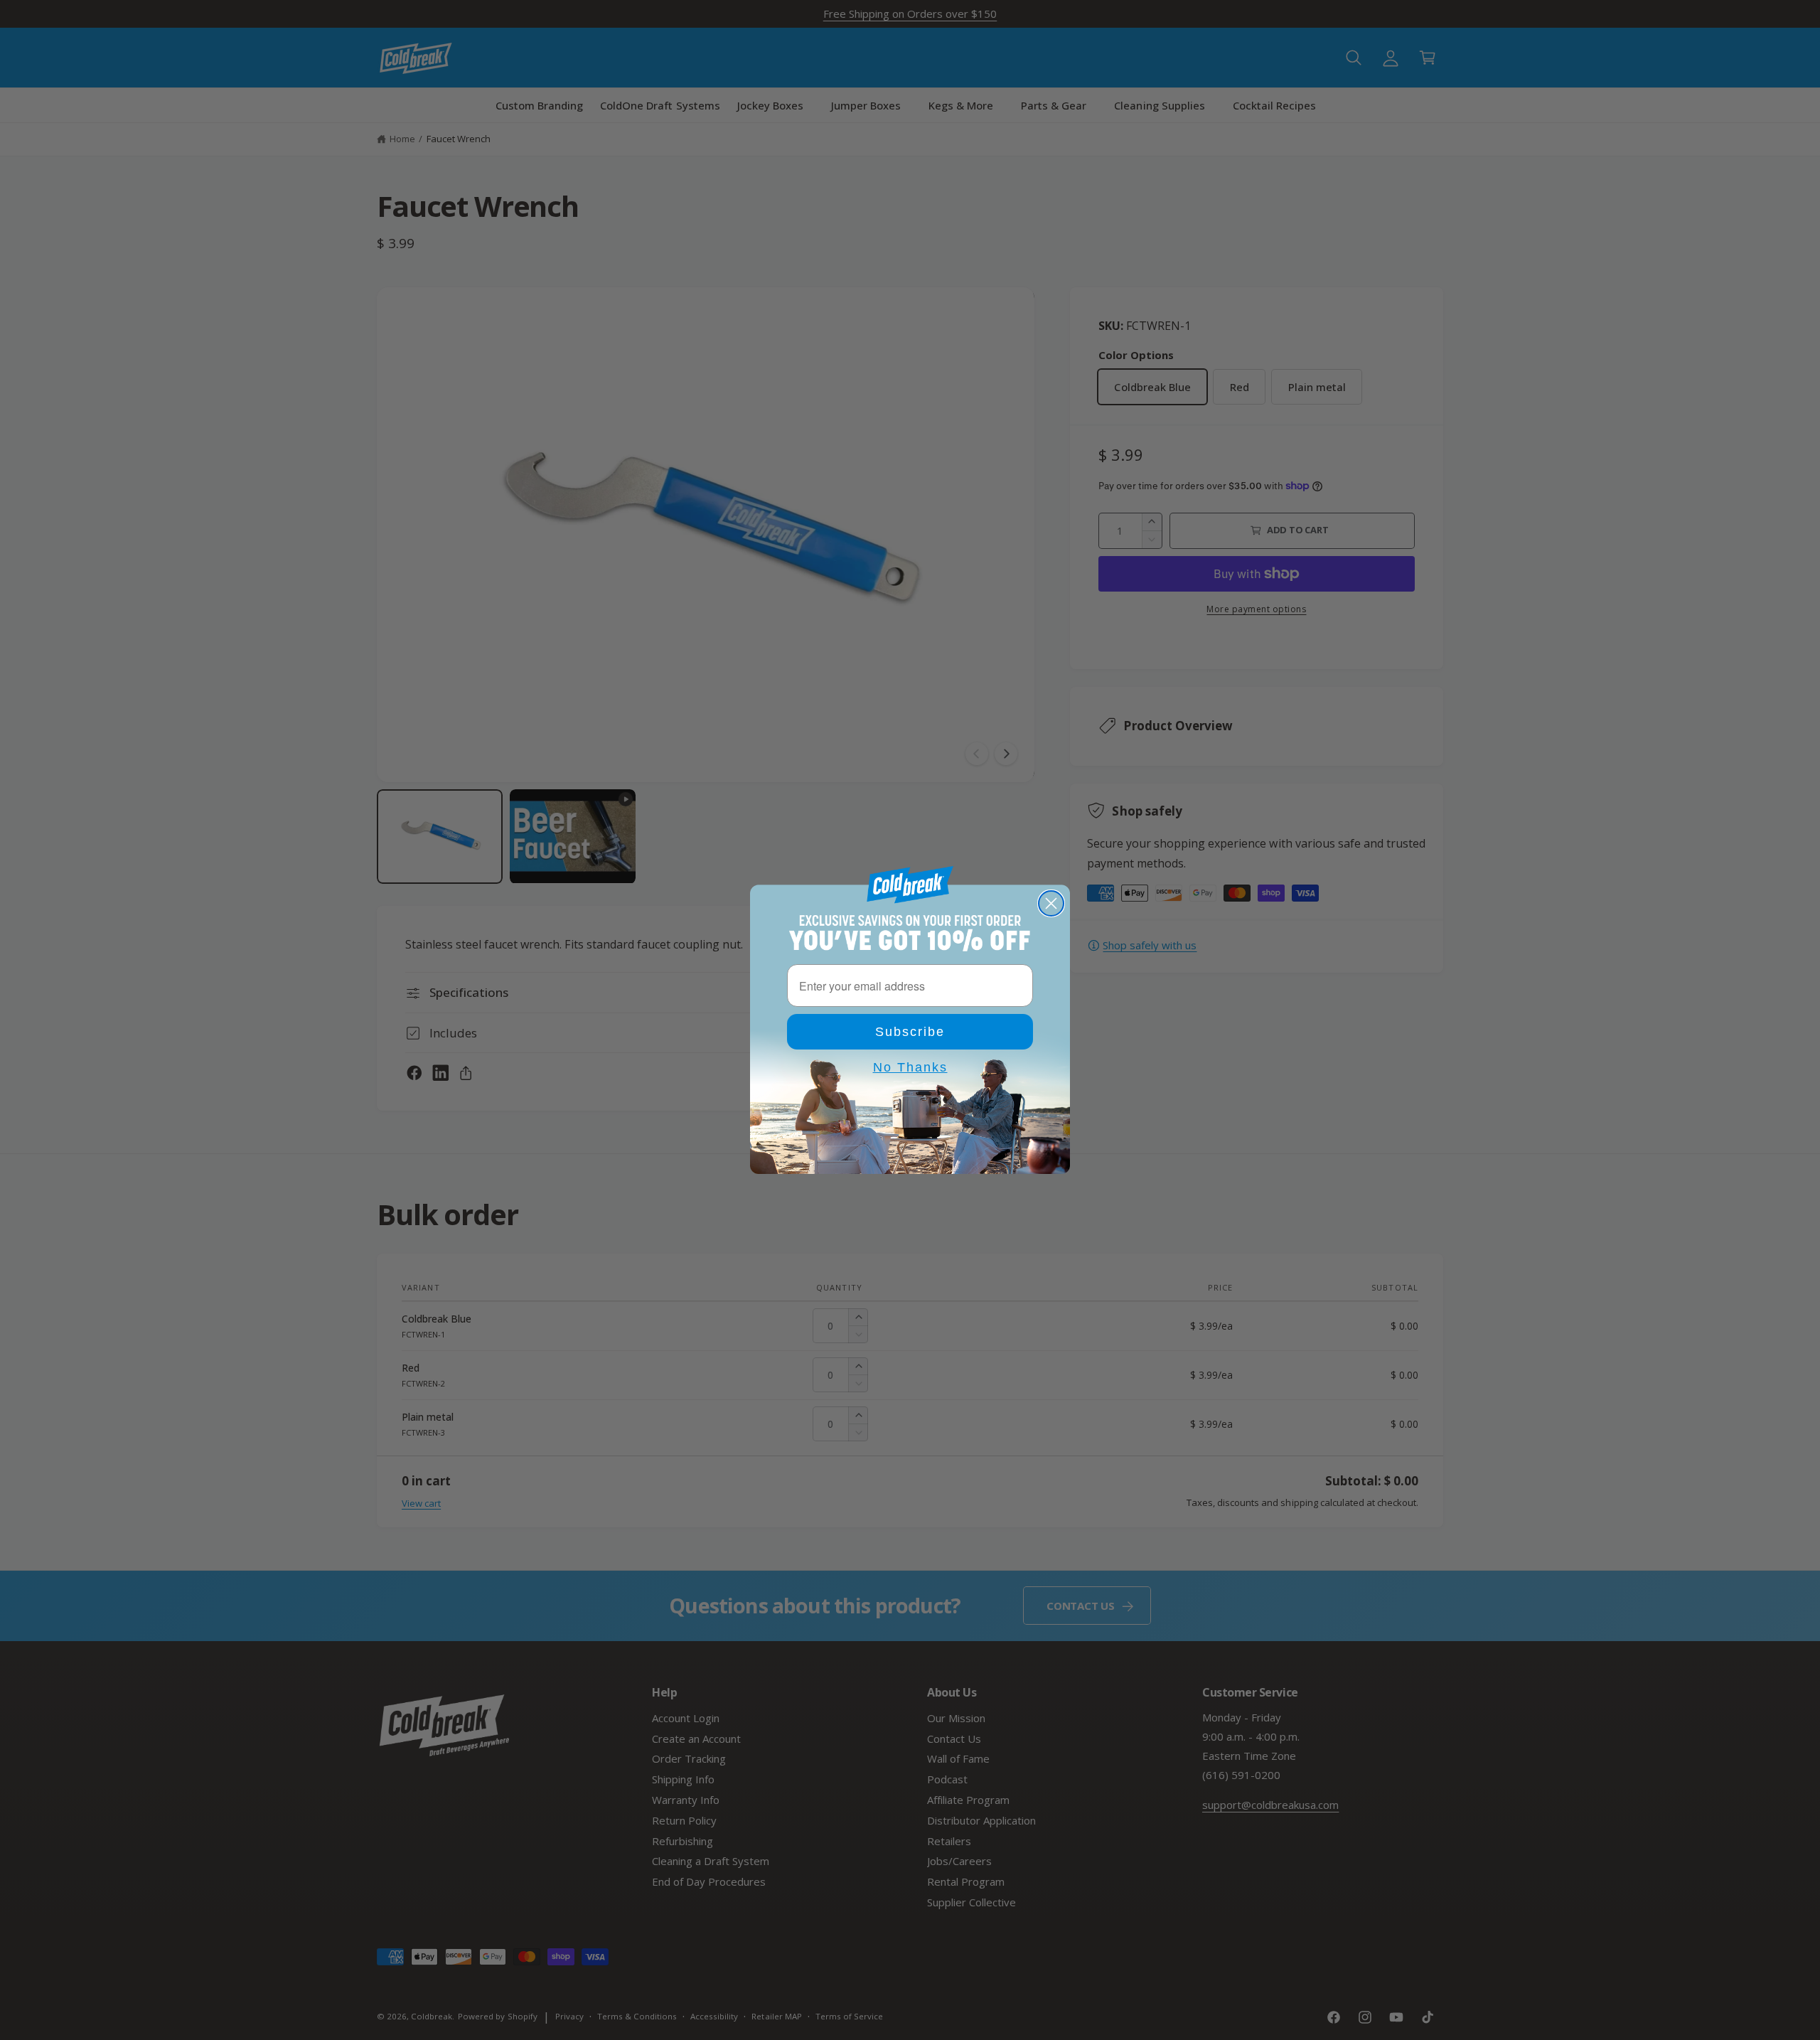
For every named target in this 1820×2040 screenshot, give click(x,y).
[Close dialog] (1051, 903)
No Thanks (910, 1067)
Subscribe (910, 1032)
